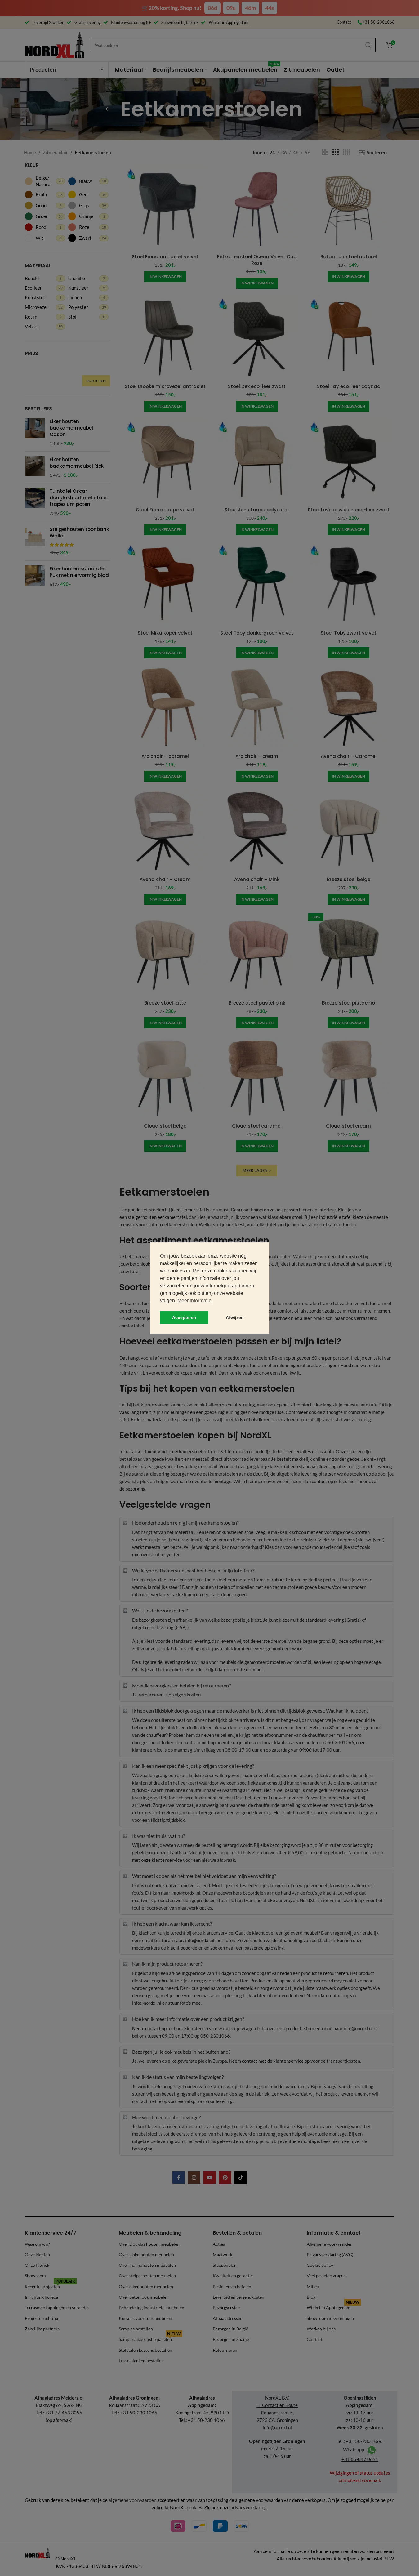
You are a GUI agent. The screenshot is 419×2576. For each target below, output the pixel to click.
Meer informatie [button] (194, 1301)
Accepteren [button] (184, 1317)
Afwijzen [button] (235, 1317)
